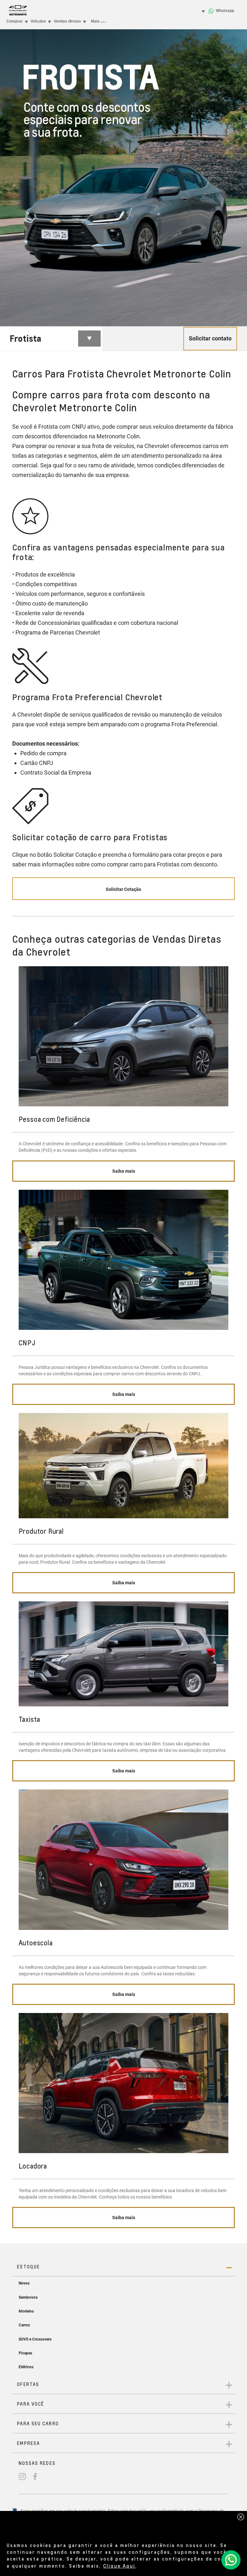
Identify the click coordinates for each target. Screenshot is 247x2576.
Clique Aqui (119, 2566)
